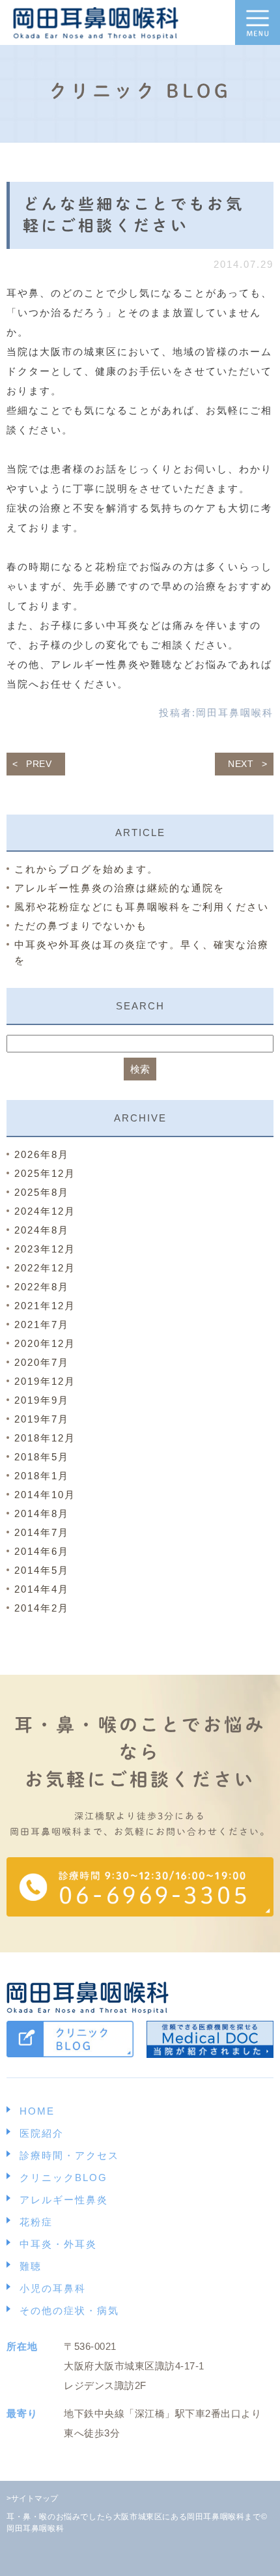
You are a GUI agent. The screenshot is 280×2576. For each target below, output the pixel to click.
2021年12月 (45, 1306)
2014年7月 (42, 1532)
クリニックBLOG (63, 2178)
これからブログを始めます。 (86, 869)
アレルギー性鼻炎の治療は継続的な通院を (119, 888)
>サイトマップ (32, 2498)
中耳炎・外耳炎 (58, 2244)
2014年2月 (42, 1608)
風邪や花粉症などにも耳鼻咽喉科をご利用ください (142, 907)
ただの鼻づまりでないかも (81, 926)
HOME (37, 2111)
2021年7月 (42, 1324)
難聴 (31, 2266)
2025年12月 (45, 1173)
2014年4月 (42, 1589)
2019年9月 (42, 1400)
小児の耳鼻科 (53, 2288)
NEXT (241, 764)
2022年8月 (42, 1287)
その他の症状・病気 (69, 2310)
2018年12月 (45, 1438)
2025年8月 (42, 1192)
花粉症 (36, 2222)
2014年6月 (42, 1551)
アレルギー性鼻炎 (64, 2200)
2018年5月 (42, 1457)
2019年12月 (45, 1381)
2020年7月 (42, 1362)
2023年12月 (45, 1249)
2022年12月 (45, 1268)
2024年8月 (42, 1230)
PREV (39, 764)
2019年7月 (42, 1419)
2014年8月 (42, 1513)
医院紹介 (42, 2133)
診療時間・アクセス (69, 2155)
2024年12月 (45, 1211)
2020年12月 (45, 1343)
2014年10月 (45, 1495)
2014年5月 (42, 1570)
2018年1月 (42, 1476)
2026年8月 (42, 1154)
